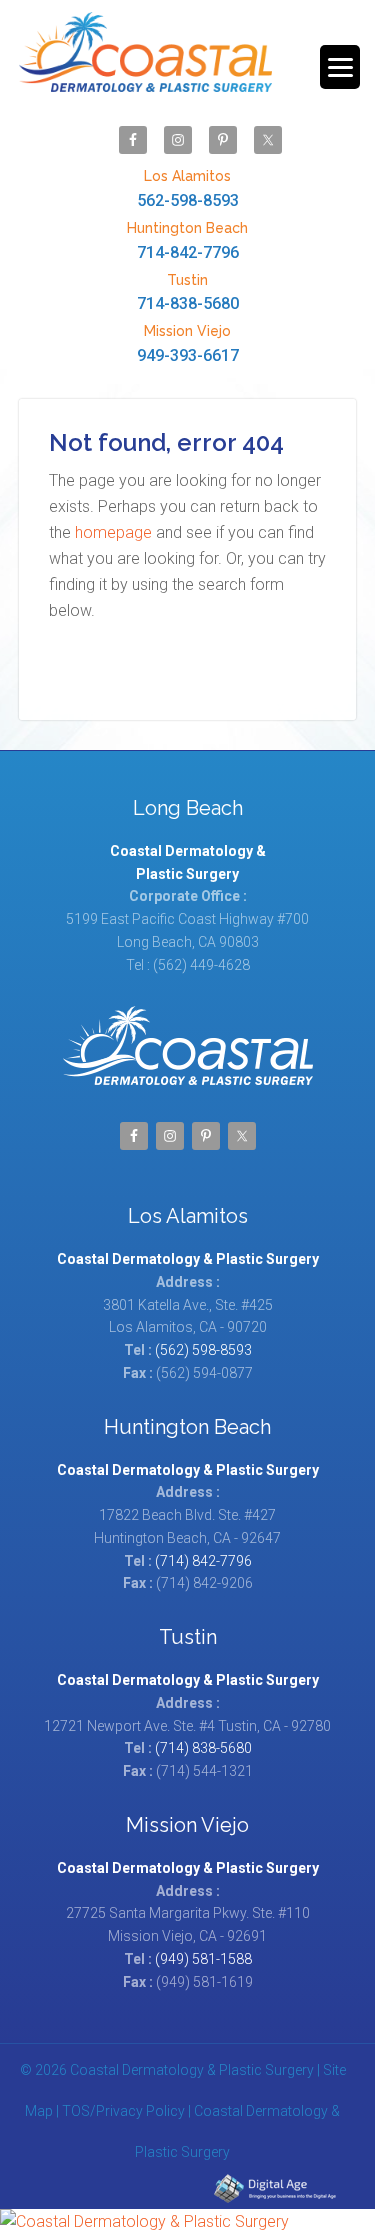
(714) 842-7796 (203, 1561)
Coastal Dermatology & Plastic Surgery (145, 62)
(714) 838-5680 (203, 1748)
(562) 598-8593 (203, 1350)
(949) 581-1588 (203, 1959)
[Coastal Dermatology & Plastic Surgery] (187, 2222)
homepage (113, 532)
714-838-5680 (188, 293)
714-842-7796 (187, 241)
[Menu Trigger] (340, 67)
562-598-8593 (188, 189)
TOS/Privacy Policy (123, 2111)
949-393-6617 (188, 344)
